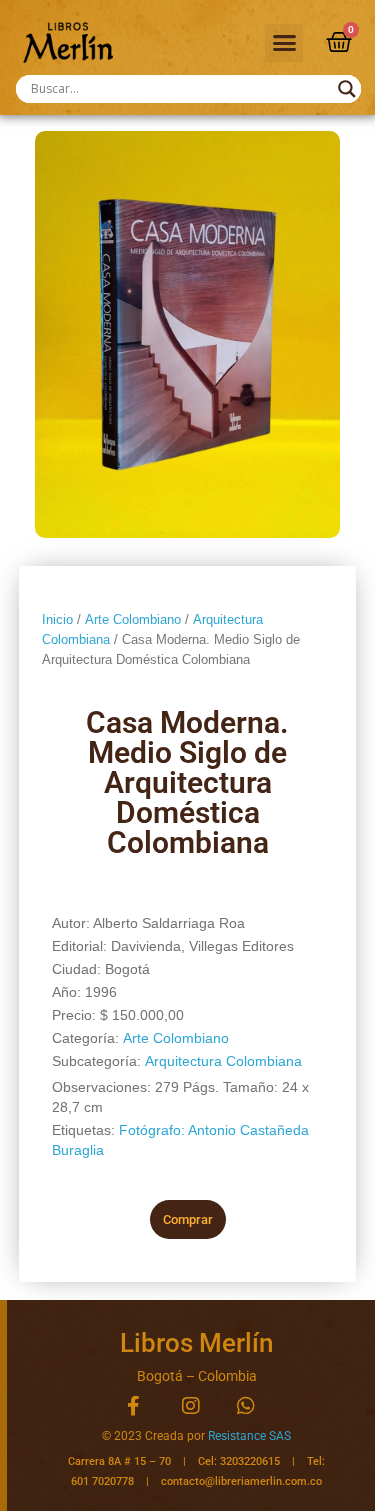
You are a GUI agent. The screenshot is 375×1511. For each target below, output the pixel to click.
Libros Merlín (196, 1343)
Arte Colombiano (133, 619)
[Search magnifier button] (347, 89)
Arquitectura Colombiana (223, 1061)
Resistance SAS (249, 1436)
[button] (284, 43)
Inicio (57, 619)
